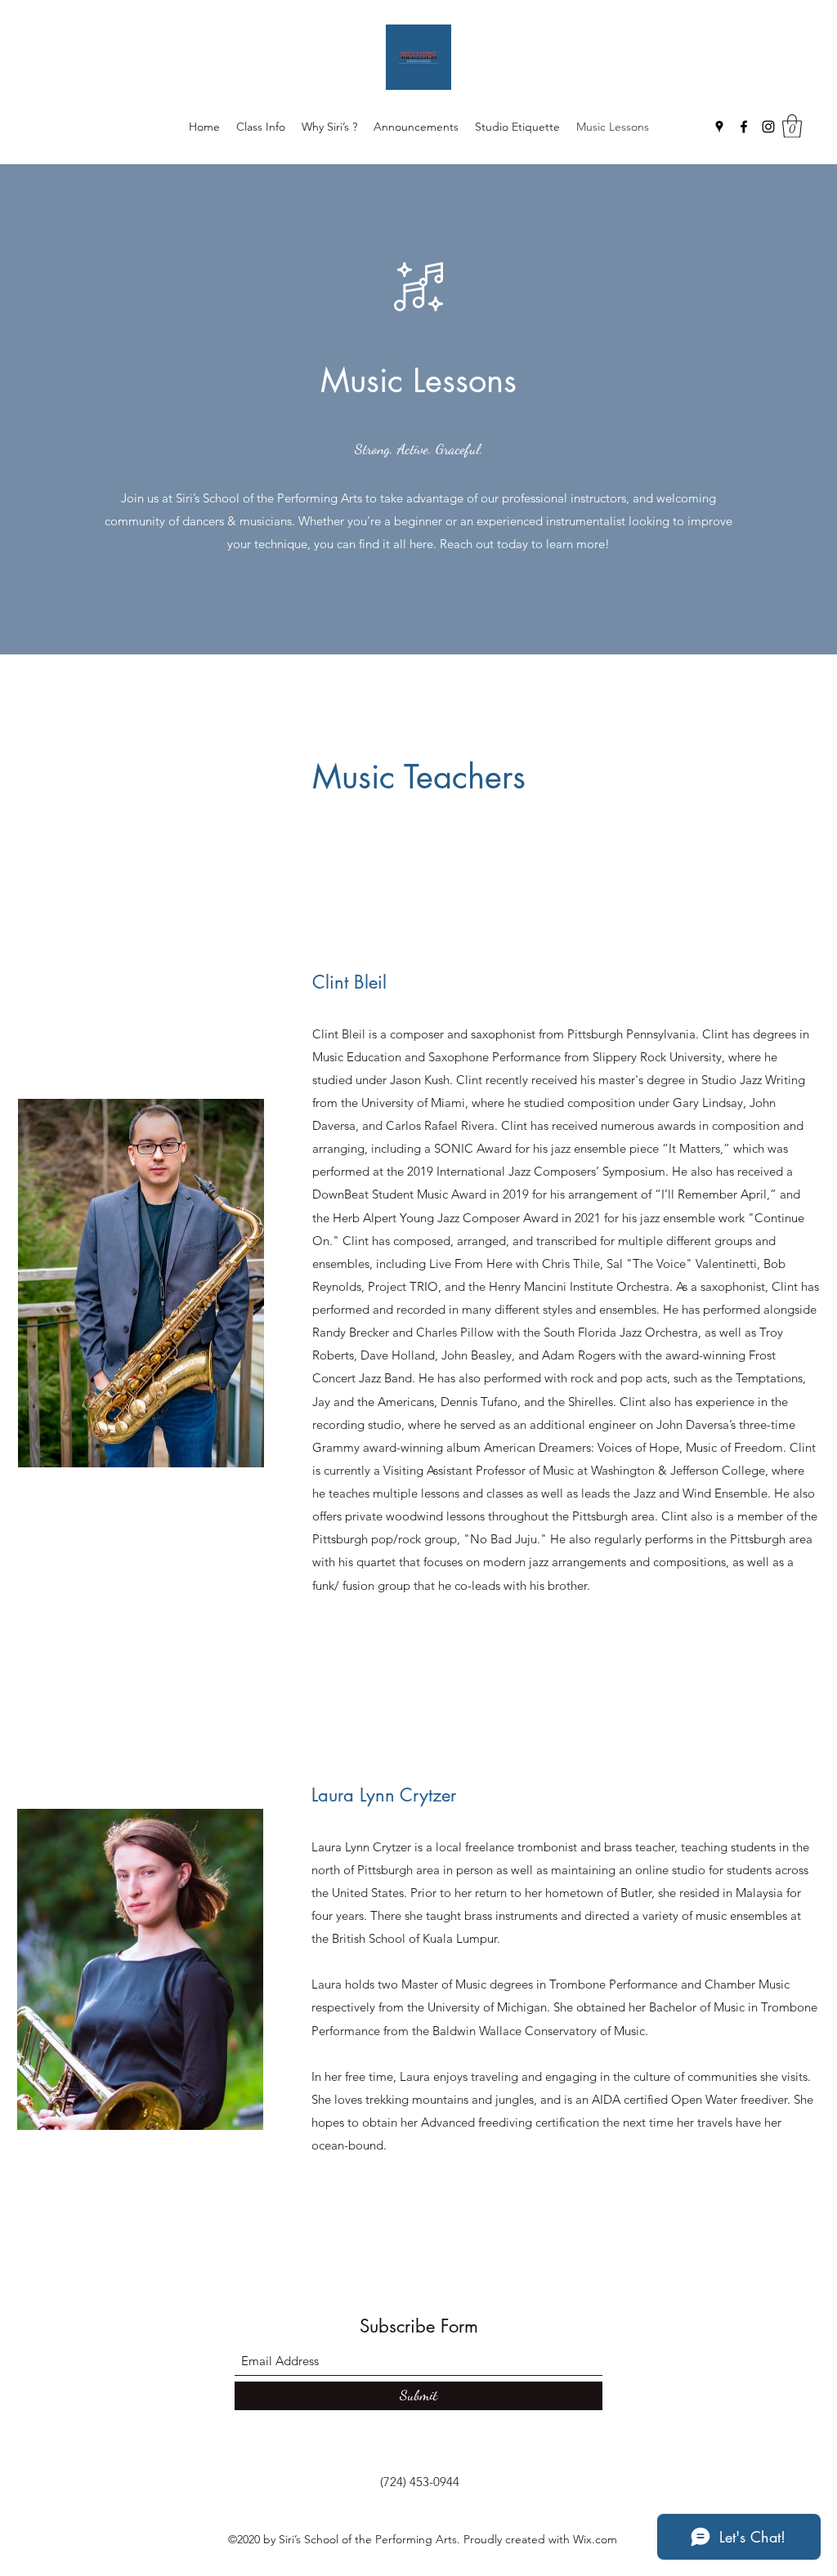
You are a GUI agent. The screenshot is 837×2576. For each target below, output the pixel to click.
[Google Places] (719, 127)
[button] (792, 126)
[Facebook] (744, 127)
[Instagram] (768, 127)
